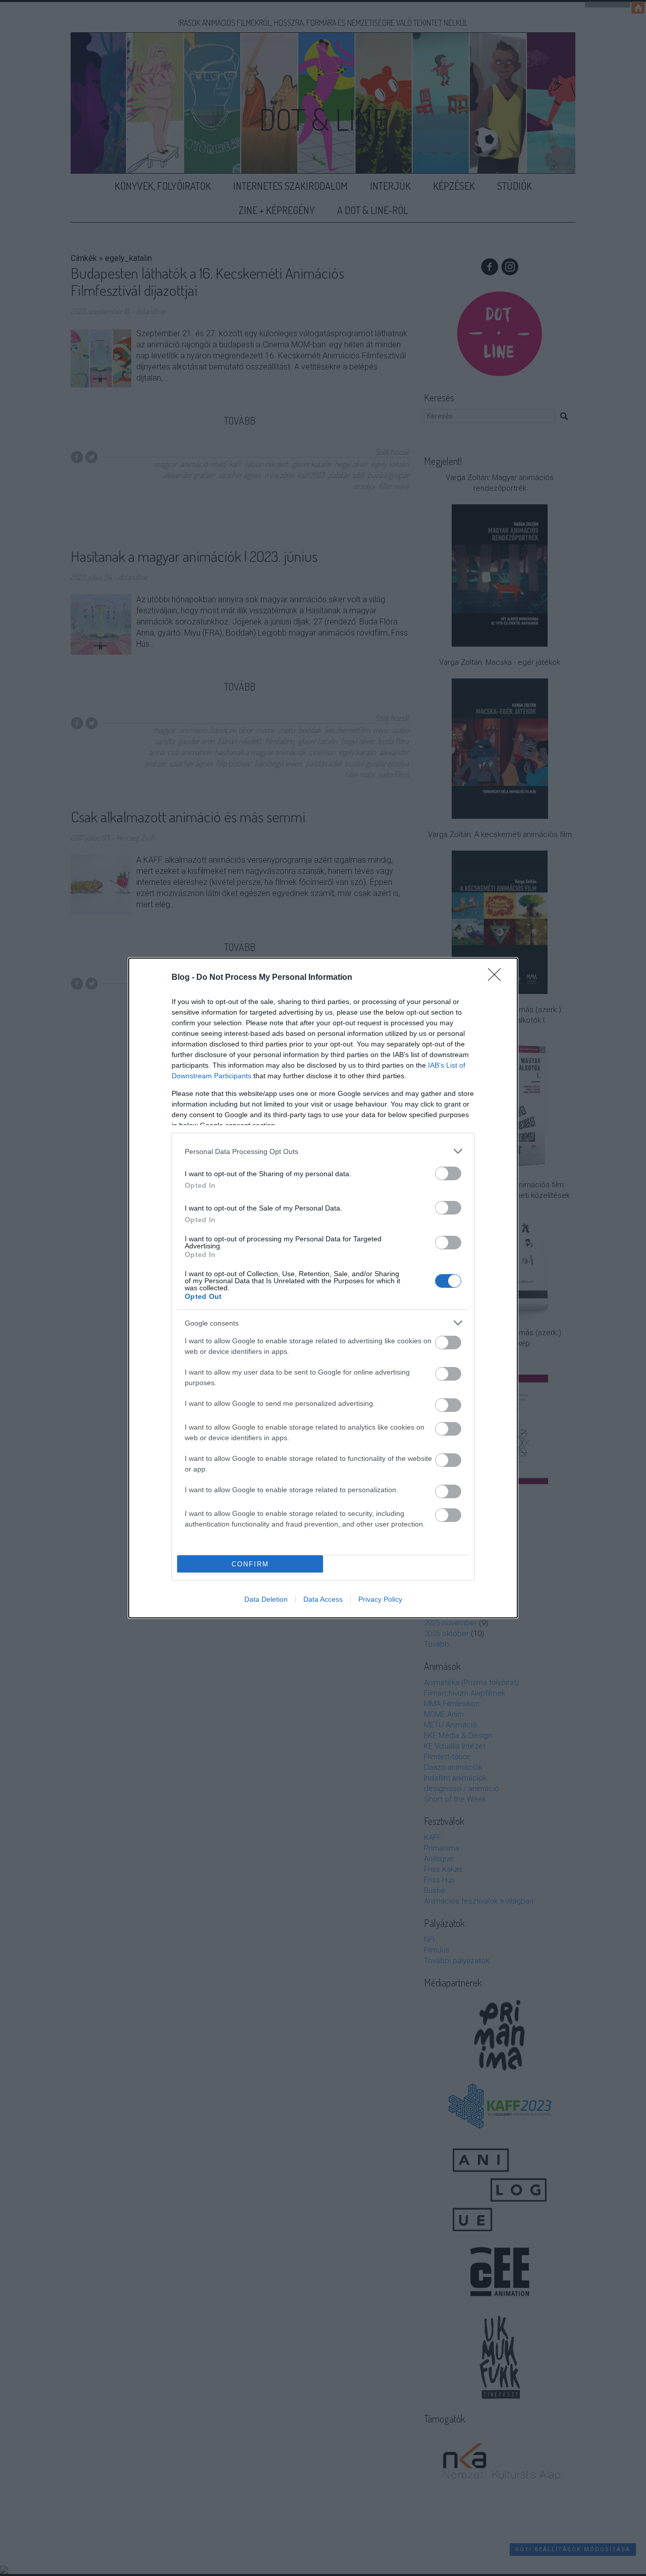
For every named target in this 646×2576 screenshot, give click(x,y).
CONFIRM (250, 1564)
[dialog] (323, 1288)
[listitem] (323, 1151)
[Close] (498, 978)
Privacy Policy (380, 1599)
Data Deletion (266, 1599)
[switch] (448, 1173)
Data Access (323, 1599)
